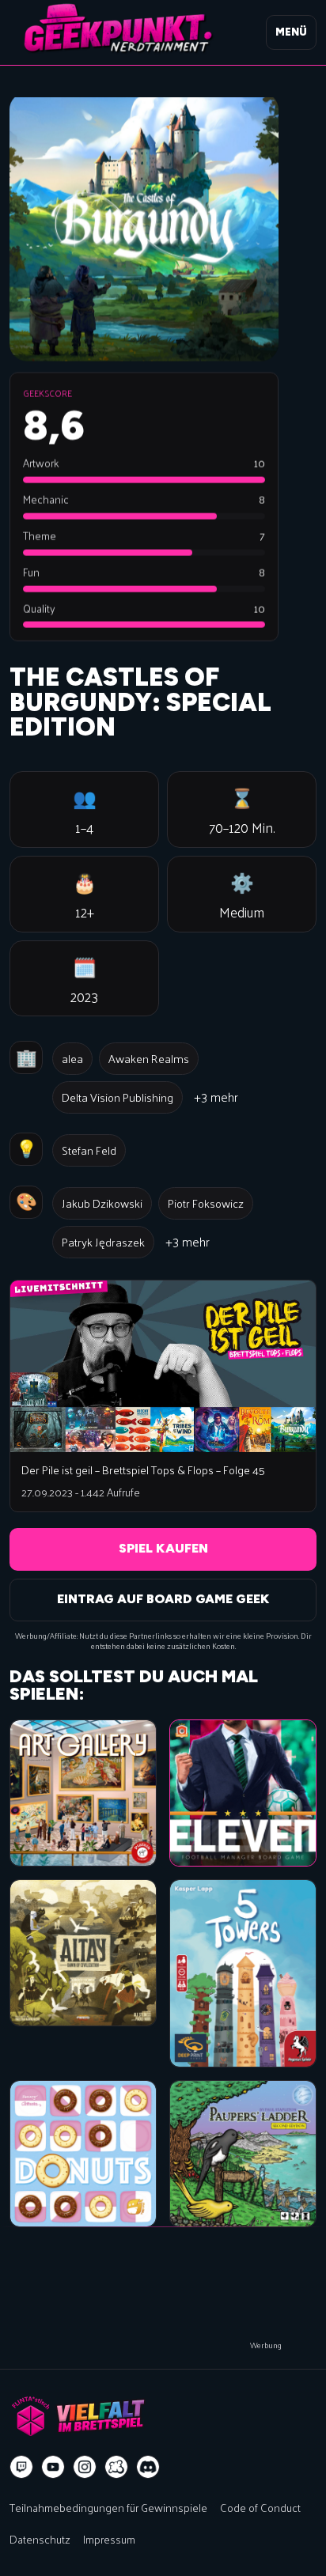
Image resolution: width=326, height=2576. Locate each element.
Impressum (109, 2539)
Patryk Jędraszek (103, 1242)
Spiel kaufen (163, 1548)
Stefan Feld (89, 1150)
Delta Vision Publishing (118, 1097)
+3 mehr (216, 1097)
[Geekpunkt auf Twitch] (21, 2467)
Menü (291, 32)
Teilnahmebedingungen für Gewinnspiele (108, 2507)
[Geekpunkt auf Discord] (148, 2467)
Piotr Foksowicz (206, 1203)
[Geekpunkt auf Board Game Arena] (116, 2467)
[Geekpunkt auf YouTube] (53, 2467)
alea (72, 1058)
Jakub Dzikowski (102, 1203)
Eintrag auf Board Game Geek (163, 1599)
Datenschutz (40, 2539)
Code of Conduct (260, 2507)
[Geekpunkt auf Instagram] (85, 2467)
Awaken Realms (149, 1058)
